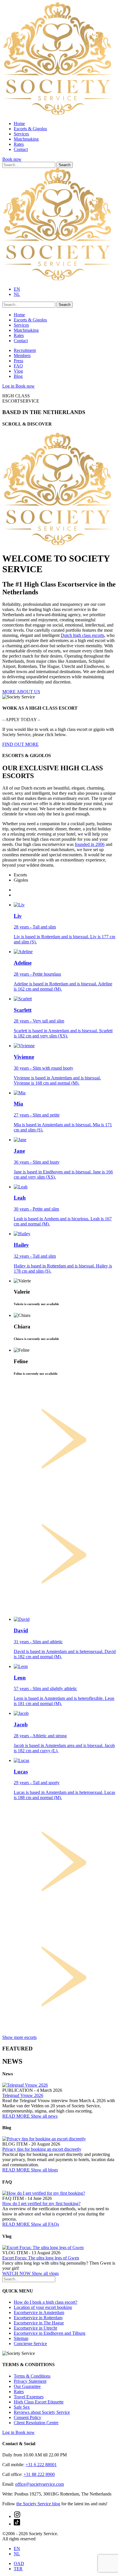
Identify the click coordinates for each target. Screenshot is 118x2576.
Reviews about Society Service (42, 2412)
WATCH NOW (17, 2273)
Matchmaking (26, 139)
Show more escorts (19, 2037)
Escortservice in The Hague (39, 2323)
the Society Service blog (38, 2504)
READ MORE (17, 2116)
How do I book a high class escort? (46, 2302)
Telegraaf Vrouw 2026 (23, 2095)
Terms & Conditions (32, 2376)
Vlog (18, 371)
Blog (18, 376)
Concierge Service (30, 2344)
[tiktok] (17, 2524)
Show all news (44, 2116)
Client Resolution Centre (36, 2423)
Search (65, 165)
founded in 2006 (90, 844)
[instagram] (17, 2516)
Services (21, 134)
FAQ (18, 366)
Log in (9, 386)
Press (18, 361)
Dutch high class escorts (82, 635)
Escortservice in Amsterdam (39, 2312)
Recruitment (25, 350)
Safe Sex (22, 2407)
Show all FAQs (45, 2224)
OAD (19, 2563)
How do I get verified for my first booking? (41, 2204)
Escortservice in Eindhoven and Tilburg (50, 2333)
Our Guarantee (27, 2386)
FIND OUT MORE (20, 744)
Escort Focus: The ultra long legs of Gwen (41, 2258)
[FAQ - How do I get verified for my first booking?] (44, 2193)
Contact (21, 149)
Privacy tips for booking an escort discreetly (42, 2149)
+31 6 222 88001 (41, 2465)
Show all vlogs (45, 2273)
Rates (19, 144)
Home (19, 123)
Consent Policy (27, 2417)
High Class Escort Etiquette (39, 2402)
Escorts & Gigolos (30, 129)
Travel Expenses (29, 2397)
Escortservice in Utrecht (35, 2328)
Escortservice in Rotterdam (38, 2318)
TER (18, 2569)
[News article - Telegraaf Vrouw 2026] (25, 2085)
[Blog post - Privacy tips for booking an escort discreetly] (44, 2139)
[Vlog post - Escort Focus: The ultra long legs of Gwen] (43, 2247)
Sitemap (21, 2338)
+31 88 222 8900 (39, 2474)
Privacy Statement (30, 2381)
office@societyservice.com (40, 2484)
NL (17, 294)
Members (22, 356)
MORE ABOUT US (21, 692)
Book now (12, 159)
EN (17, 289)
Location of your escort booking (43, 2307)
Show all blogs (44, 2170)
